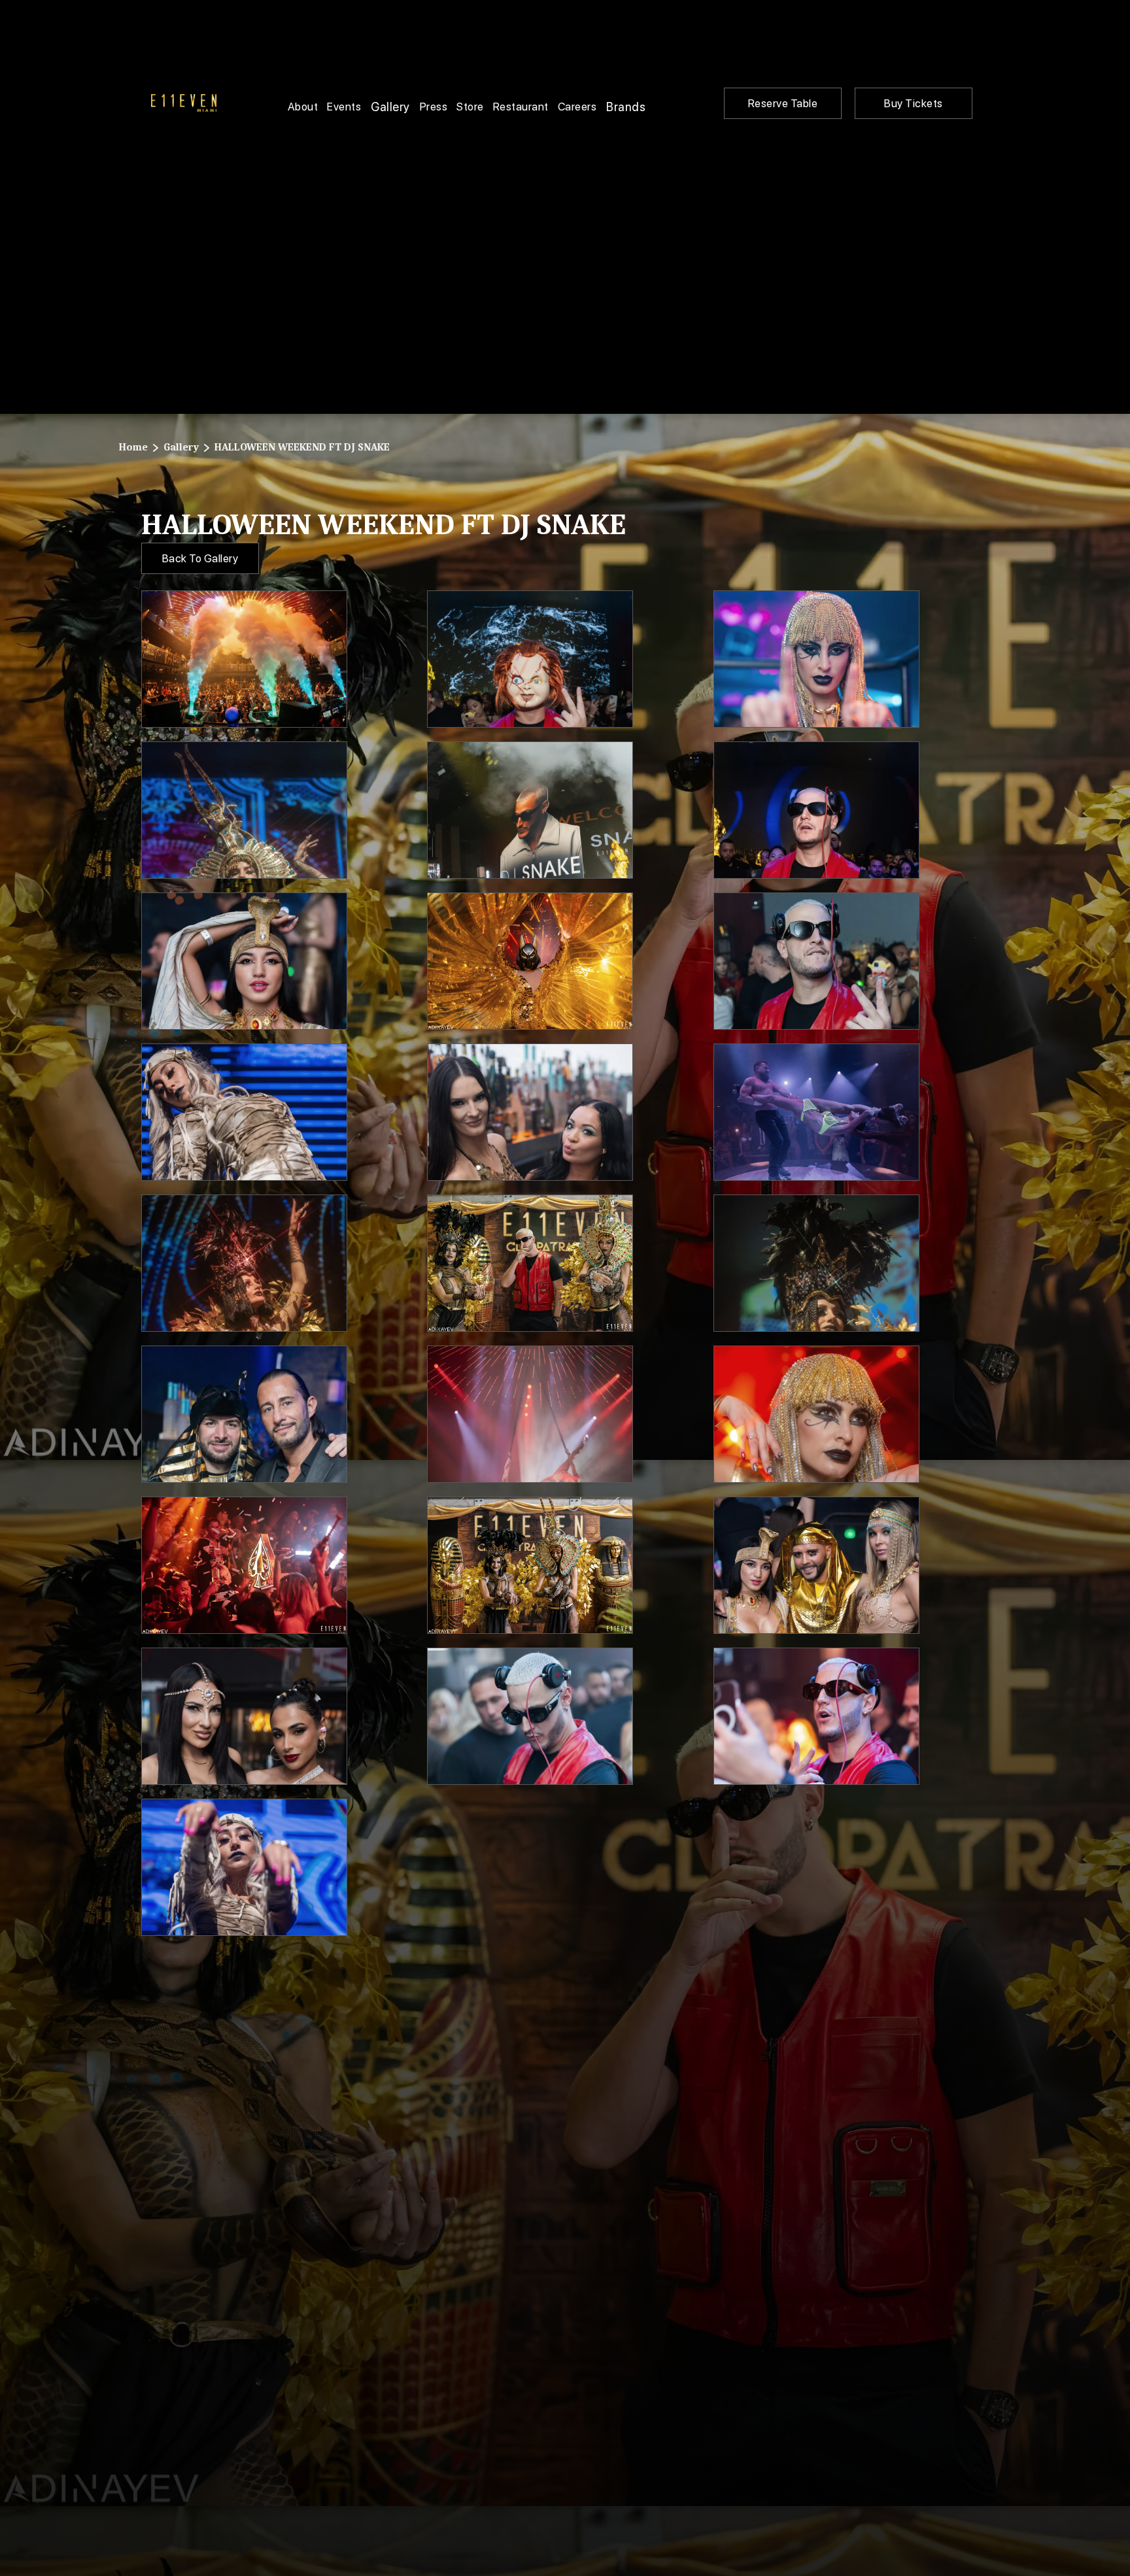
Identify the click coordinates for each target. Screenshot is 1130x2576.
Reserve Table (783, 103)
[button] (390, 103)
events (344, 107)
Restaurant (521, 107)
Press (434, 107)
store (470, 107)
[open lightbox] (244, 659)
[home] (184, 103)
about (303, 107)
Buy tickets (914, 103)
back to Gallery (200, 558)
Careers (577, 107)
